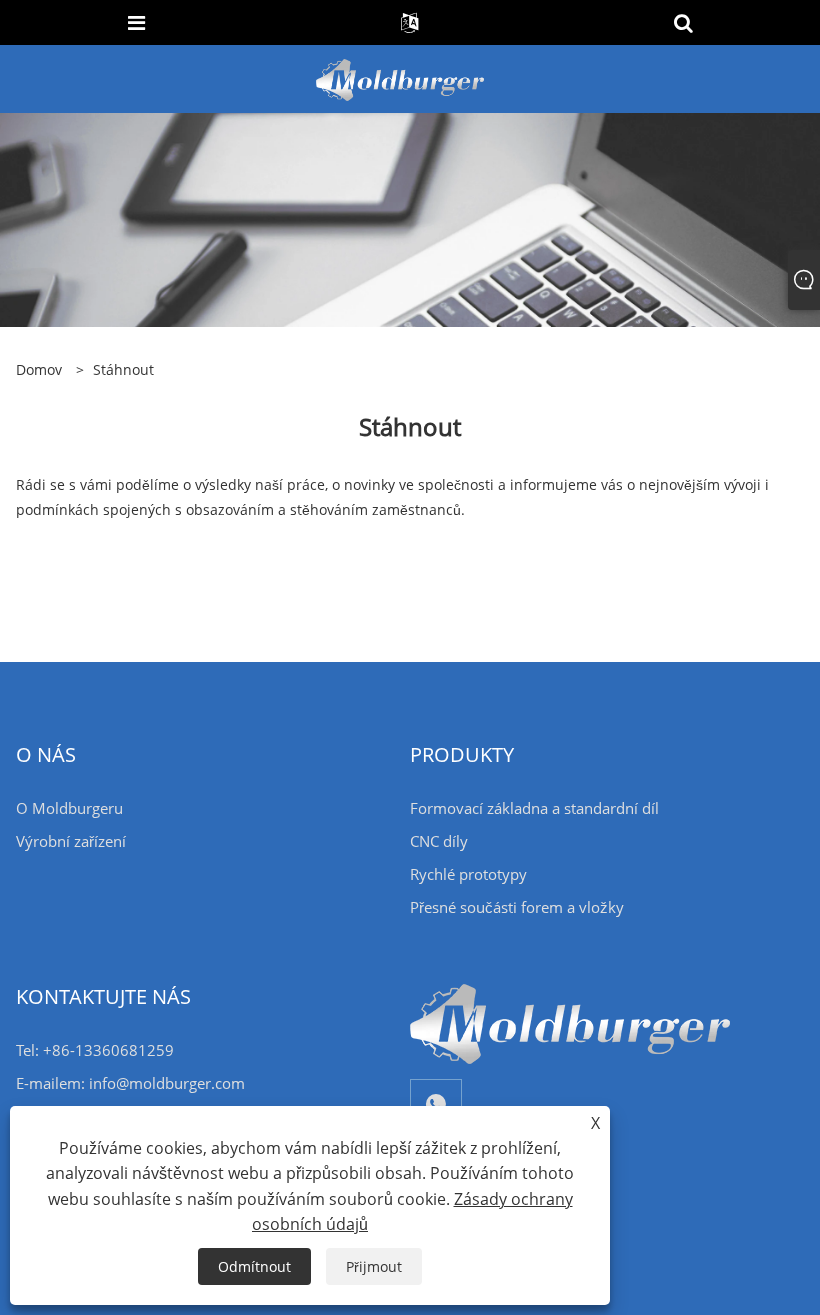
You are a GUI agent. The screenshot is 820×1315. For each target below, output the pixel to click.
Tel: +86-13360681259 (95, 1050)
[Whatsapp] (436, 1104)
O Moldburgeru (69, 808)
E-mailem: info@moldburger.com (130, 1083)
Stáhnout (123, 369)
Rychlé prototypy (468, 874)
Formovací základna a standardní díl (534, 808)
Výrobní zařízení (71, 841)
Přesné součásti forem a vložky (517, 907)
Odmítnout (254, 1266)
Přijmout (374, 1266)
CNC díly (439, 841)
